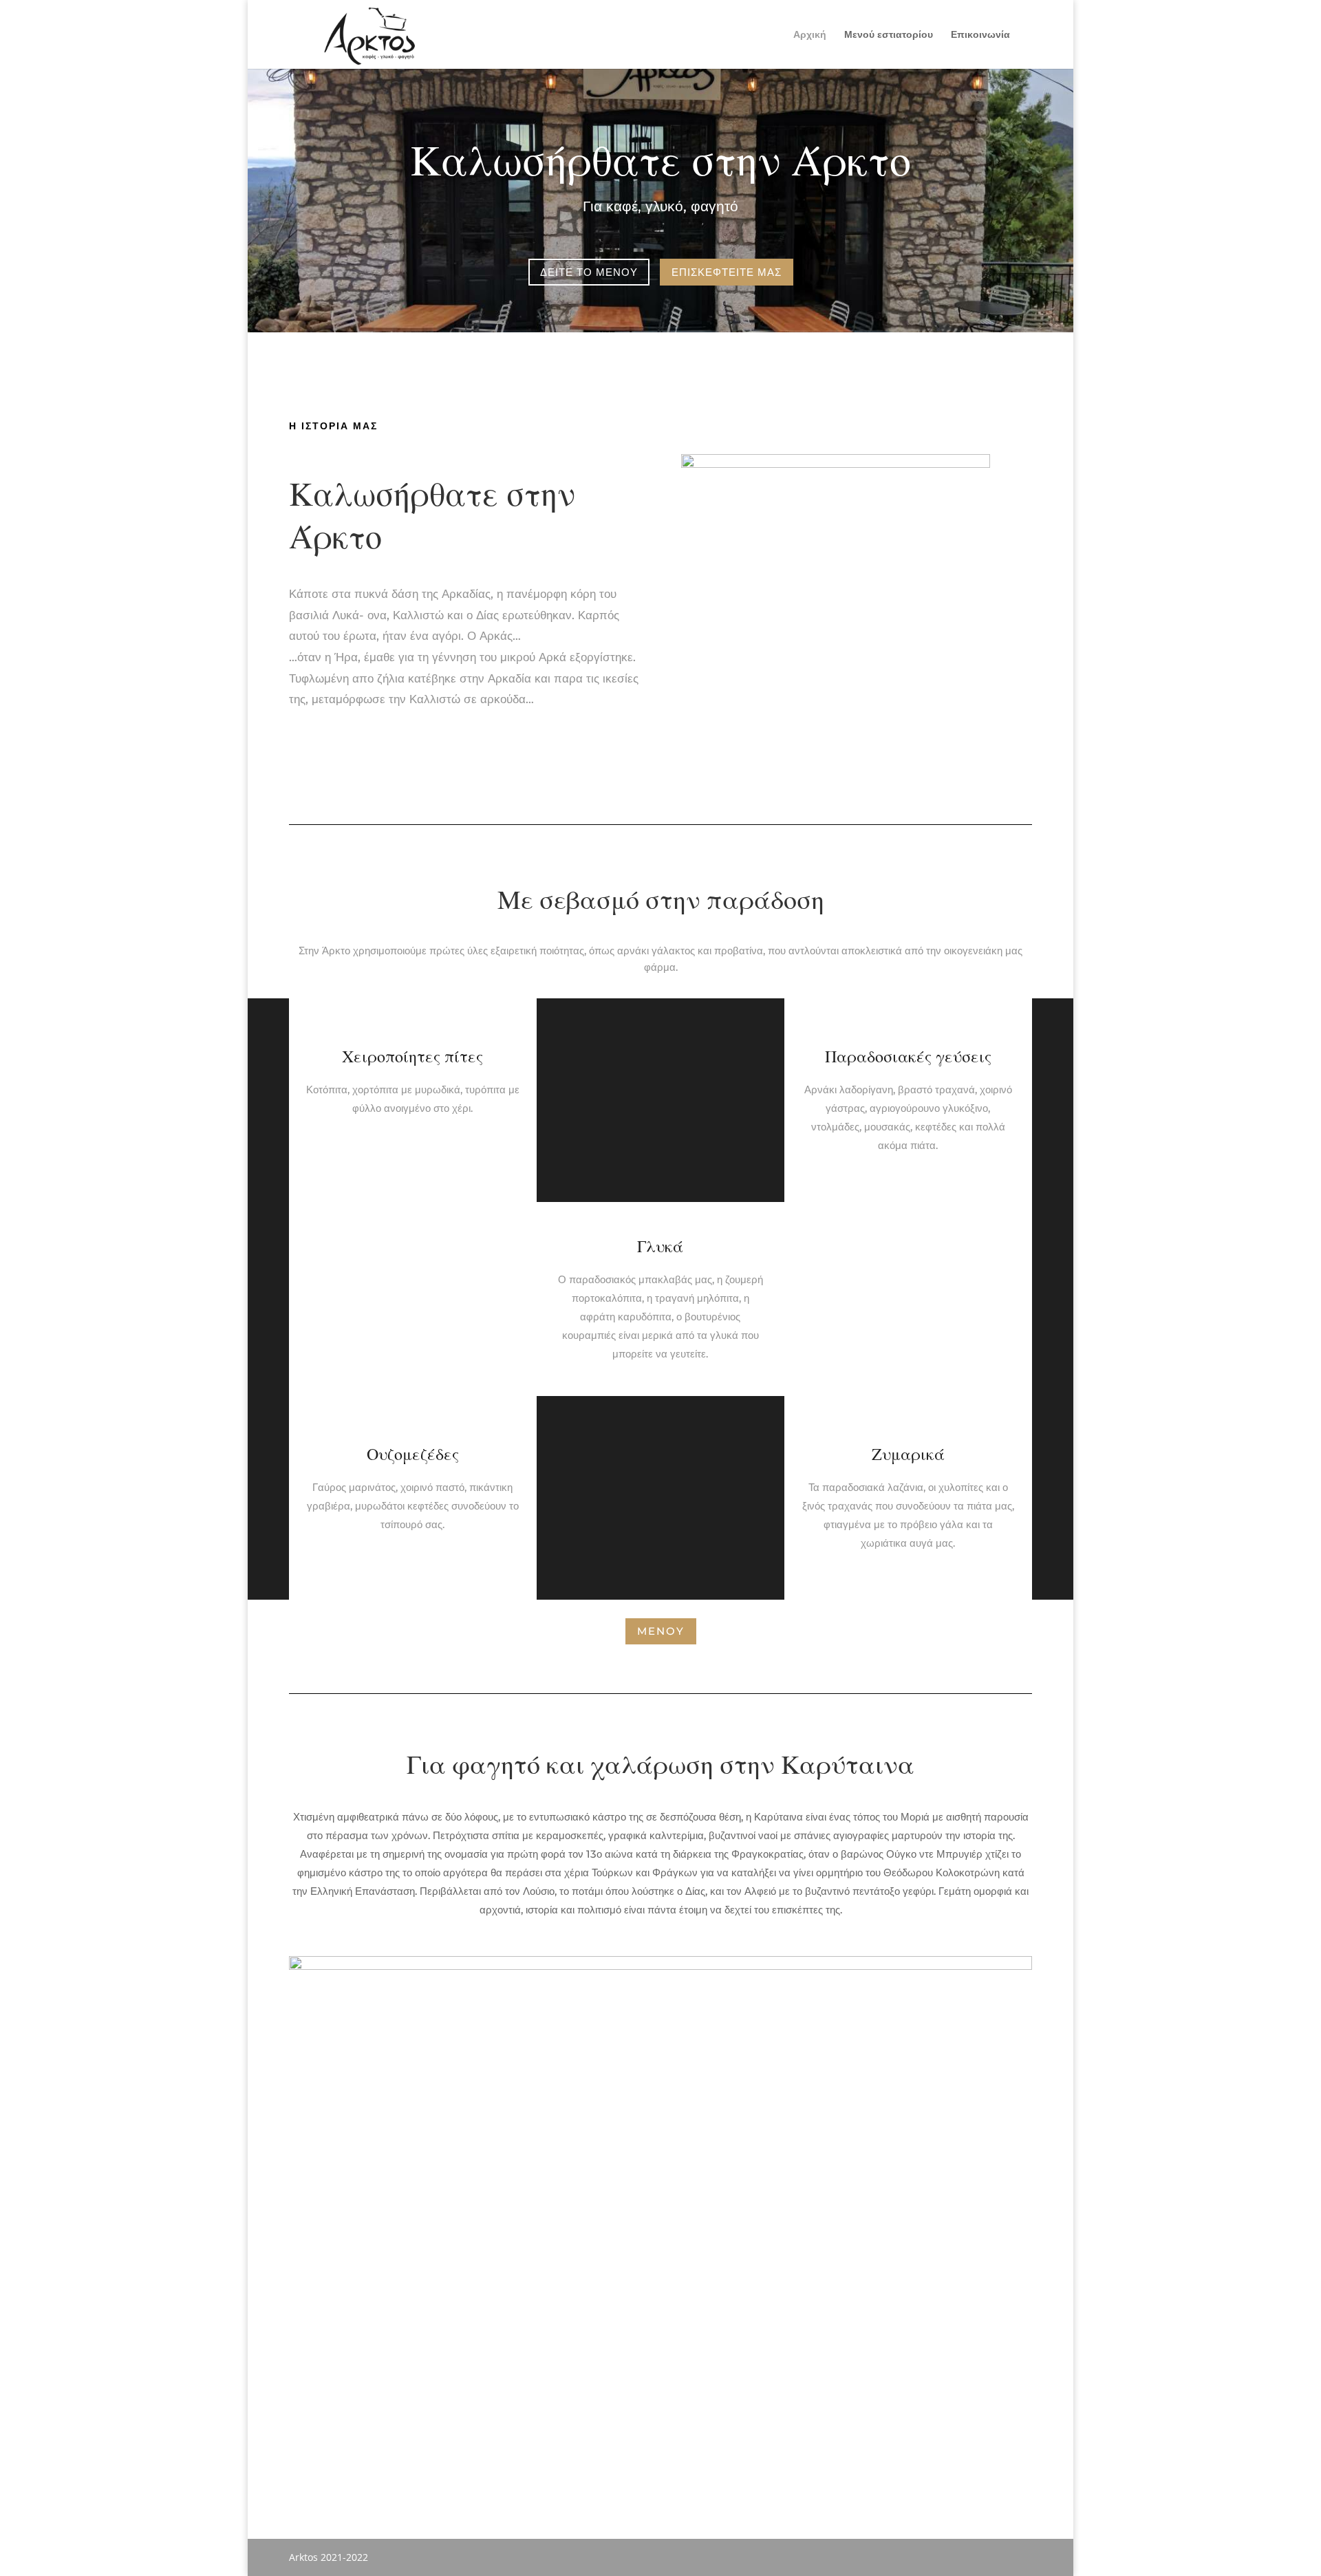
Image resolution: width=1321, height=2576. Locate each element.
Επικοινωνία (980, 35)
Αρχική (810, 35)
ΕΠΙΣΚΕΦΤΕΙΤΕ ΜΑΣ (727, 272)
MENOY (661, 1631)
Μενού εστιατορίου (889, 35)
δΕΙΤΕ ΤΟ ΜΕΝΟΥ (589, 272)
